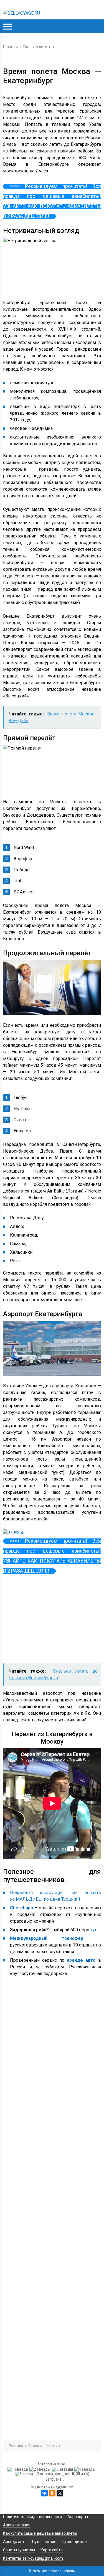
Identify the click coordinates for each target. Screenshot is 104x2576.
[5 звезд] (25, 2474)
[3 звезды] (63, 2469)
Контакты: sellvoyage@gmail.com (33, 2558)
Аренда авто (15, 2542)
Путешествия (44, 2542)
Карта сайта (52, 2550)
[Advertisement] (45, 1620)
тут (93, 1930)
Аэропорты (78, 2517)
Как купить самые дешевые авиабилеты (40, 2533)
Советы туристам (19, 2550)
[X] (60, 2493)
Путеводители (75, 2542)
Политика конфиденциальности (32, 2517)
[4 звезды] (86, 2469)
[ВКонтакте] (44, 2493)
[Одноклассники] (52, 2493)
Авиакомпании (17, 2525)
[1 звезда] (18, 2469)
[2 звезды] (41, 2469)
